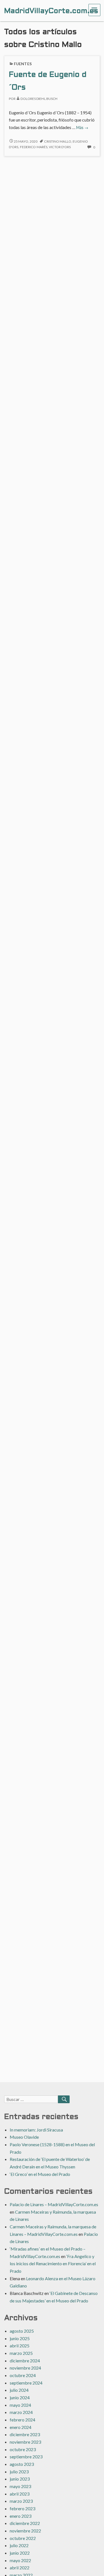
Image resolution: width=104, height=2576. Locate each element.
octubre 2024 (23, 2375)
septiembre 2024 (26, 2383)
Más (82, 127)
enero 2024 (21, 2427)
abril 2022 (20, 2568)
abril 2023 (20, 2494)
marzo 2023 (21, 2501)
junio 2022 (20, 2553)
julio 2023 (19, 2472)
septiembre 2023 (26, 2457)
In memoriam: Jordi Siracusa (36, 2130)
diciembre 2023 (25, 2434)
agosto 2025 (22, 2331)
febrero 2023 (22, 2508)
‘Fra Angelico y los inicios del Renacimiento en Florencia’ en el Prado (53, 2264)
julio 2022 (19, 2545)
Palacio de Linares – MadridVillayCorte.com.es (54, 2204)
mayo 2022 (20, 2560)
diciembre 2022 (25, 2523)
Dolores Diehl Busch (39, 99)
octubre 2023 (23, 2449)
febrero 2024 (22, 2420)
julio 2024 (19, 2390)
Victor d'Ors (60, 147)
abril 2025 (20, 2346)
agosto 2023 (22, 2464)
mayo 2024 (20, 2405)
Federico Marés (34, 147)
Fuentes (23, 64)
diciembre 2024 (25, 2361)
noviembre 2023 (25, 2442)
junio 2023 (20, 2479)
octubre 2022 (23, 2538)
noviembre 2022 (25, 2531)
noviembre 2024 (25, 2368)
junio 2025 (20, 2338)
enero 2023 (21, 2516)
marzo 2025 (21, 2353)
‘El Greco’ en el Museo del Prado (40, 2174)
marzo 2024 (21, 2412)
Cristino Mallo (58, 141)
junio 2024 (20, 2397)
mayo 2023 (20, 2486)
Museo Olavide (24, 2137)
